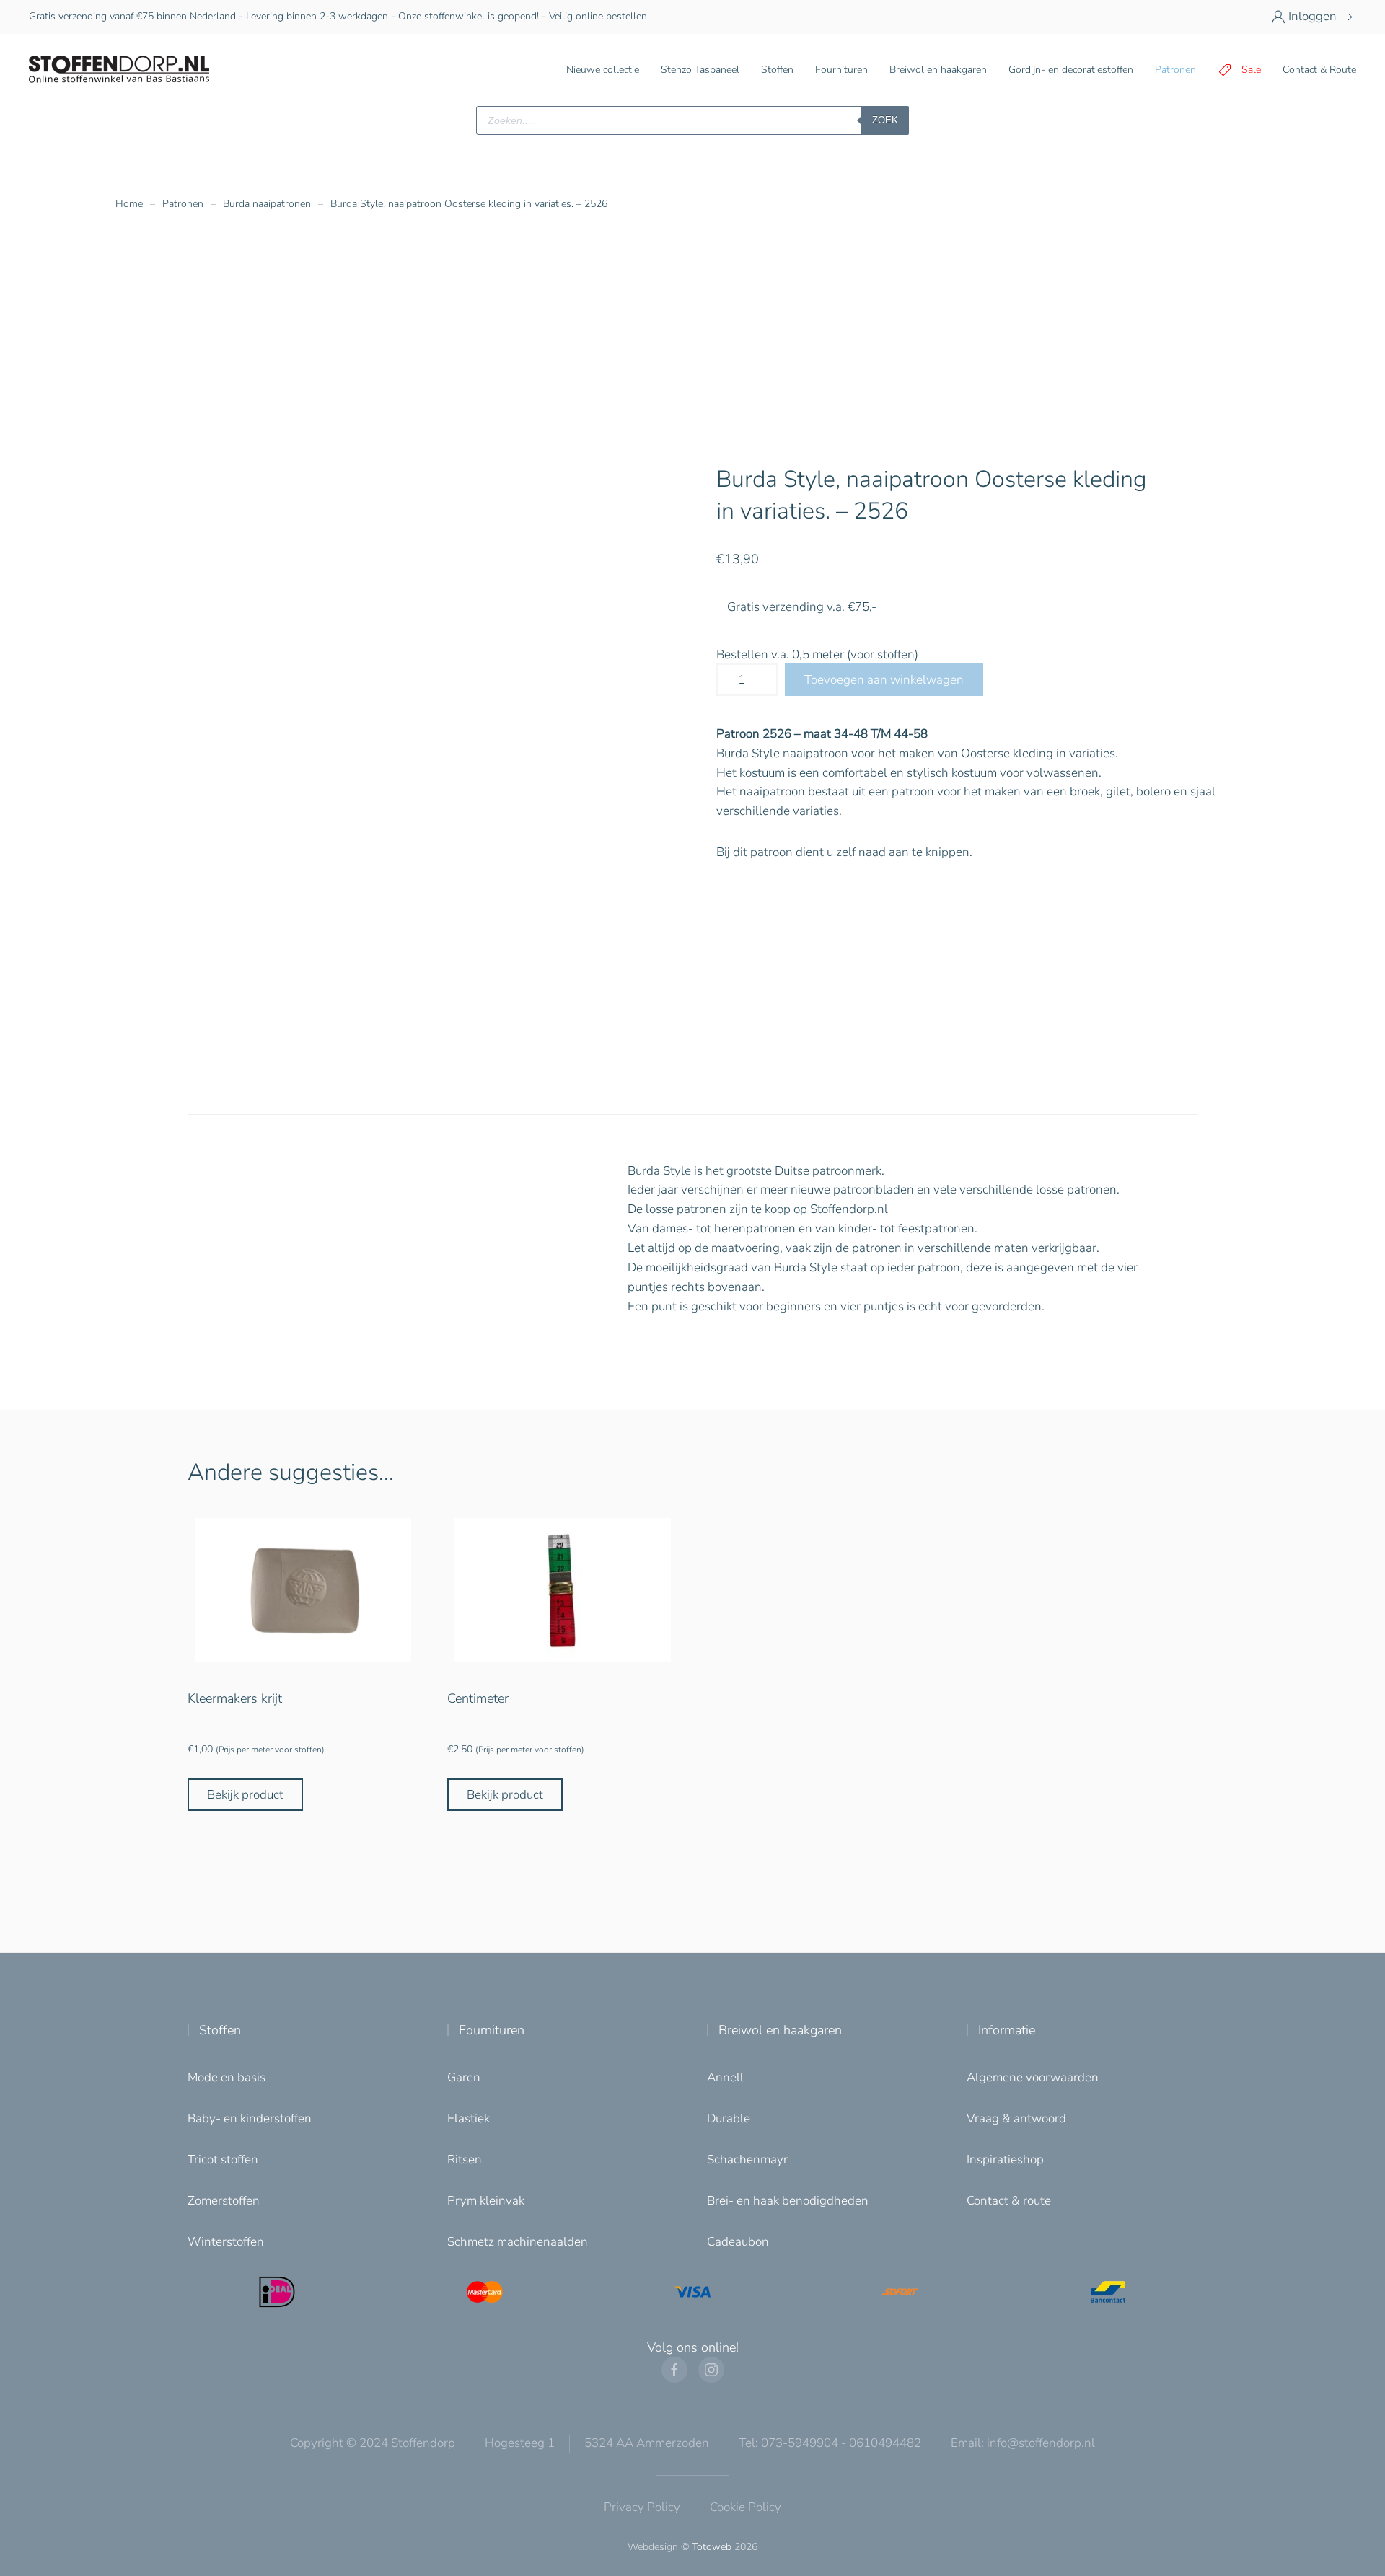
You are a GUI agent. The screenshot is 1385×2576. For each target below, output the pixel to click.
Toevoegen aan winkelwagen (884, 680)
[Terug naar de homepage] (119, 70)
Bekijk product (245, 1795)
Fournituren (492, 2030)
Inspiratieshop (1005, 2160)
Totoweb (712, 2547)
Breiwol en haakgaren (780, 2030)
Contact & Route (1319, 70)
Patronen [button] (1175, 70)
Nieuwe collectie (603, 70)
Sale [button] (1251, 70)
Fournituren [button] (841, 70)
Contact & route (1009, 2201)
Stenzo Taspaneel (700, 70)
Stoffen (220, 2030)
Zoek (885, 120)
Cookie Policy (746, 2507)
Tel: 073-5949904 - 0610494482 (830, 2443)
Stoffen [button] (777, 70)
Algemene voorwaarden (1033, 2077)
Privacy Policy (642, 2507)
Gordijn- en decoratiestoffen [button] (1071, 70)
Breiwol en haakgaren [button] (938, 70)
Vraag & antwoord (1016, 2118)
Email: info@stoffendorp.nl (1023, 2443)
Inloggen (1313, 16)
